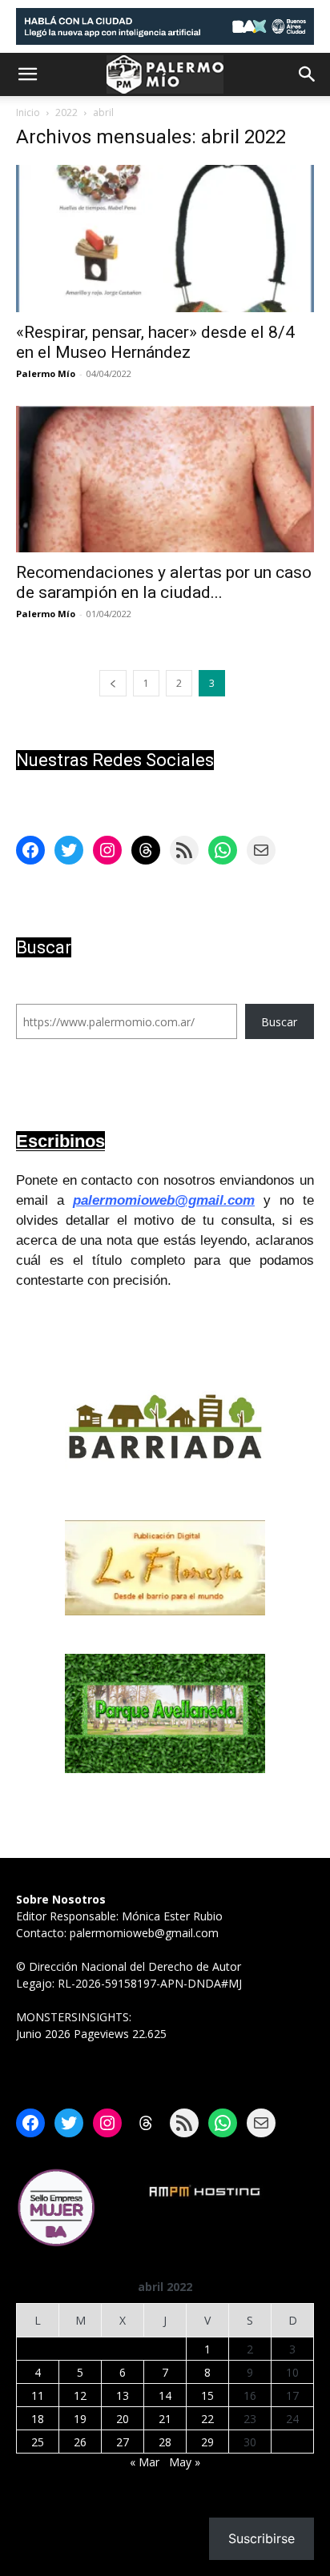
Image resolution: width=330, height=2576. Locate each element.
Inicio (28, 112)
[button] (27, 74)
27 (123, 2442)
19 (80, 2419)
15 (207, 2395)
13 (123, 2395)
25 (38, 2442)
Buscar (279, 1022)
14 (165, 2395)
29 (207, 2442)
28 (165, 2442)
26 (80, 2442)
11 (38, 2395)
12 (80, 2395)
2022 (66, 112)
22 (207, 2419)
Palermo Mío (46, 373)
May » (185, 2462)
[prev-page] (113, 683)
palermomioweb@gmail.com (164, 1200)
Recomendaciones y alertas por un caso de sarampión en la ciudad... (164, 582)
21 (165, 2419)
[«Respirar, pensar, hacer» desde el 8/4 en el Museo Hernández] (165, 239)
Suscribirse (262, 2538)
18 (38, 2419)
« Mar (145, 2462)
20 (123, 2419)
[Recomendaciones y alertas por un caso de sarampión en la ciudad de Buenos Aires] (165, 479)
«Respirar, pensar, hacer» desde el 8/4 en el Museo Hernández (155, 342)
